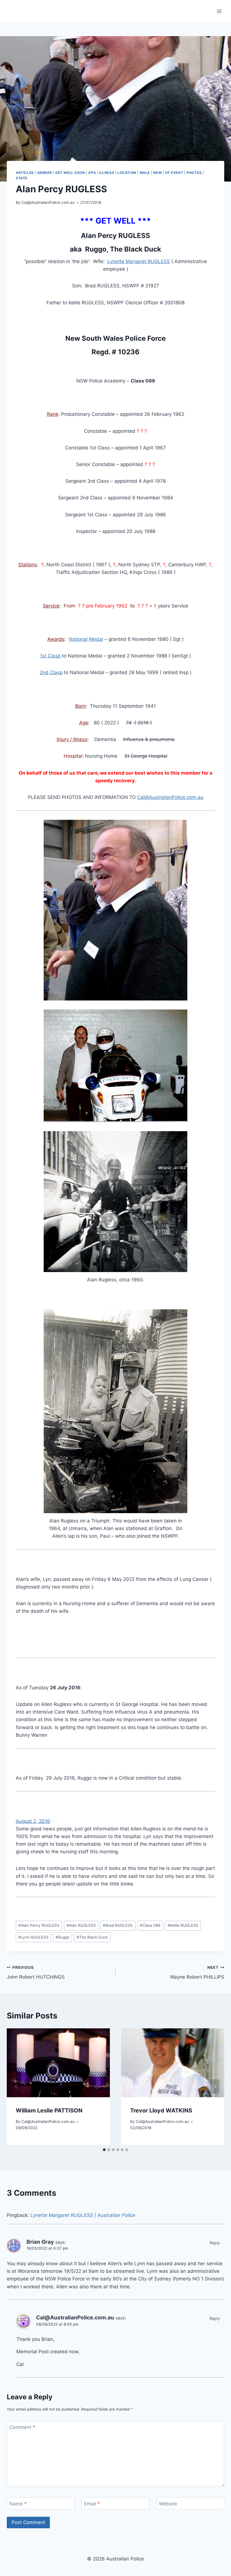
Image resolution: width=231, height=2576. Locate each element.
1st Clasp (50, 656)
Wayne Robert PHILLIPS (197, 1973)
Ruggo (63, 1937)
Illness (107, 173)
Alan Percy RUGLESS (39, 1925)
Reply (215, 2243)
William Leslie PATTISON (49, 2110)
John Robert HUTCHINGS (36, 1973)
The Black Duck (92, 1937)
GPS (92, 173)
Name (18, 2504)
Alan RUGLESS (81, 1925)
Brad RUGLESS (118, 1925)
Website (168, 2504)
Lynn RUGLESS (33, 1937)
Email (92, 2504)
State (22, 178)
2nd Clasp (51, 672)
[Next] (215, 2087)
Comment (22, 2427)
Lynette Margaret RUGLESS (139, 261)
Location (127, 173)
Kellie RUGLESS (183, 1925)
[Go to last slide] (16, 2087)
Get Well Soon (70, 173)
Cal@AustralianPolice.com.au (48, 202)
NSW (158, 173)
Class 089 (150, 1925)
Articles (25, 173)
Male (145, 173)
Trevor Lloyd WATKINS (161, 2110)
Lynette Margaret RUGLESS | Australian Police (83, 2215)
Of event (174, 173)
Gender (45, 173)
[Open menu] (219, 11)
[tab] (104, 2150)
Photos (194, 173)
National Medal (86, 639)
